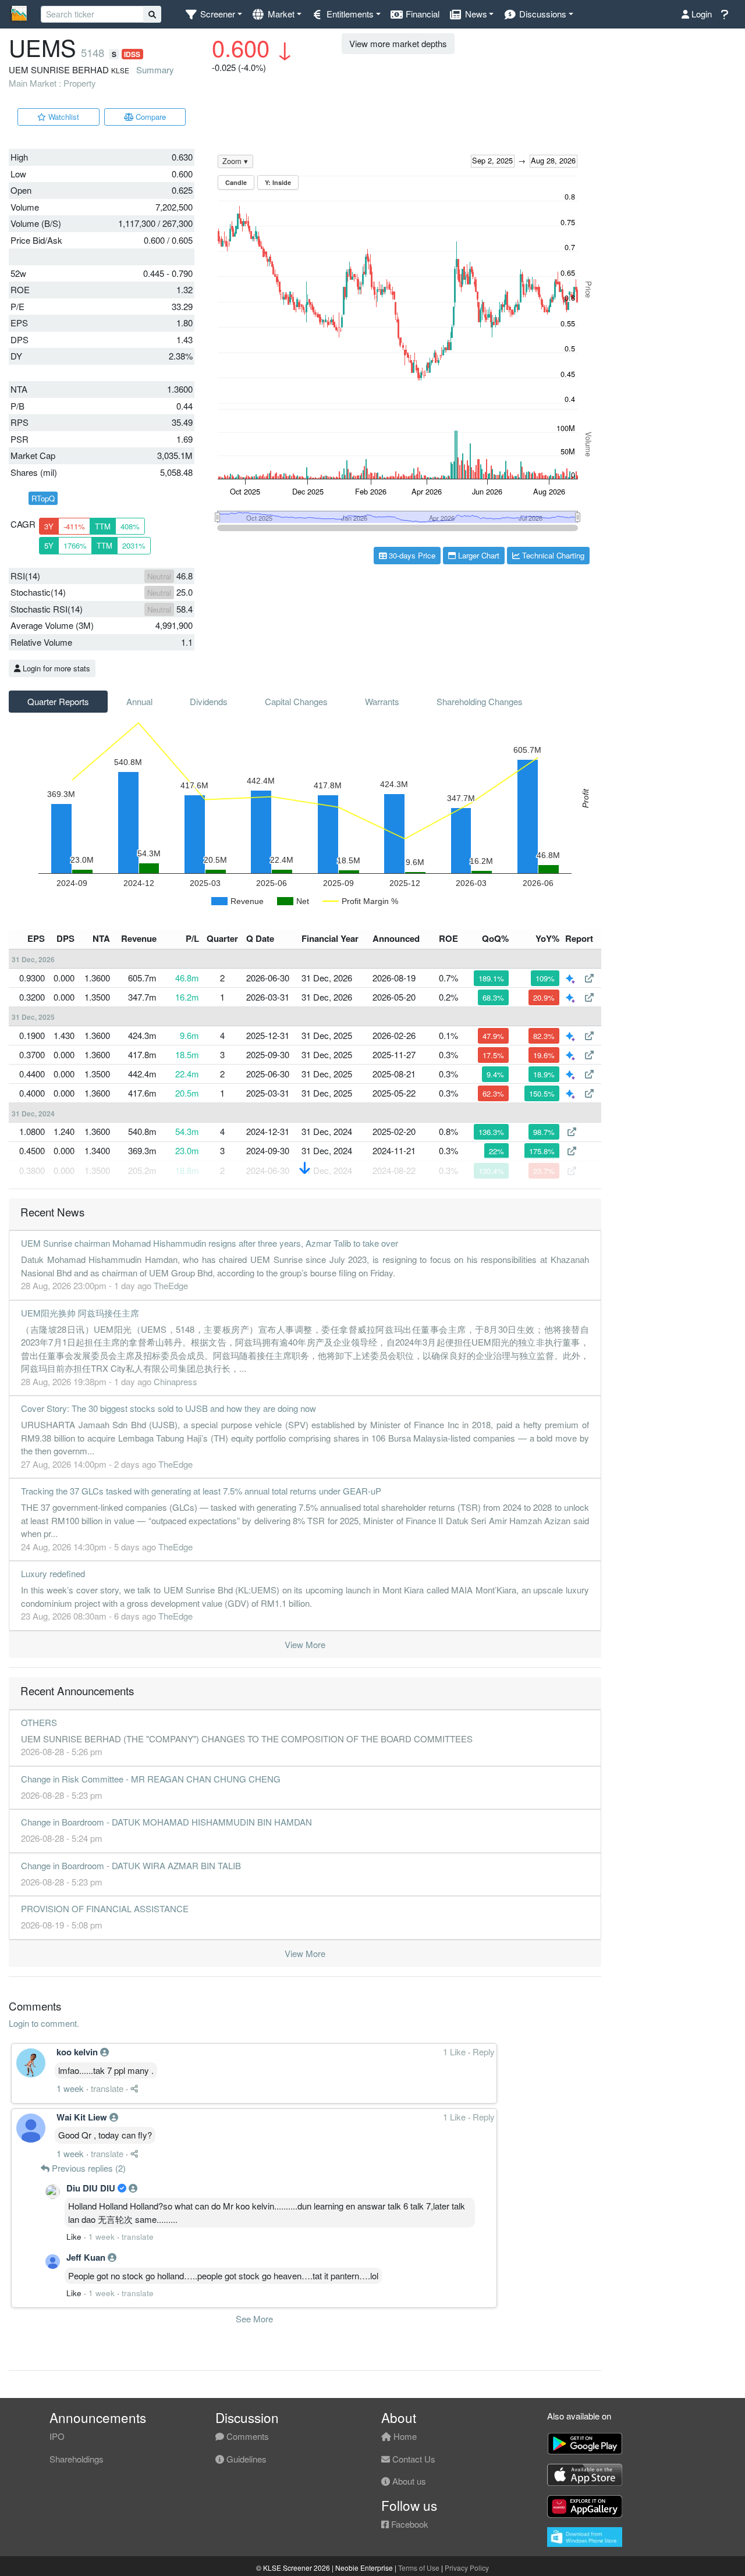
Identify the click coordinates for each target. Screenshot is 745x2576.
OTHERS (39, 1722)
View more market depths (398, 43)
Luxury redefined (53, 1573)
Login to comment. (44, 2023)
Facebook (409, 2524)
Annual (139, 701)
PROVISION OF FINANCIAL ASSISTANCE (105, 1908)
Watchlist (63, 117)
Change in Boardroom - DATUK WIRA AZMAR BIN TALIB (131, 1865)
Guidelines (245, 2459)
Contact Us (413, 2459)
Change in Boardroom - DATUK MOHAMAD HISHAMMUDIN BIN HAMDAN (166, 1822)
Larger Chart (478, 555)
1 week (70, 2088)
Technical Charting (552, 555)
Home (404, 2436)
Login (700, 14)
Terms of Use (419, 2568)
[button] (213, 14)
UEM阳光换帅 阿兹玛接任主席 (80, 1313)
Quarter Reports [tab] (58, 701)
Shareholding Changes (480, 701)
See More (254, 2319)
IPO (57, 2436)
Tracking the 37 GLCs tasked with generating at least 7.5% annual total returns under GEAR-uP (201, 1491)
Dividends (209, 701)
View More (305, 1644)
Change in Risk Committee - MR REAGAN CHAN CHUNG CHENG (151, 1779)
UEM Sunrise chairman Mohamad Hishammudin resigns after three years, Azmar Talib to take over (210, 1243)
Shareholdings (77, 2459)
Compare (150, 117)
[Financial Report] (589, 978)
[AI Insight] (572, 978)
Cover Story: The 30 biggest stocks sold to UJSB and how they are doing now (168, 1408)
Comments (246, 2436)
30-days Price (411, 555)
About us (408, 2481)
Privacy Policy (467, 2568)
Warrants (382, 701)
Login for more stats (55, 668)
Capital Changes (296, 701)
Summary (155, 70)
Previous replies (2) (88, 2168)
